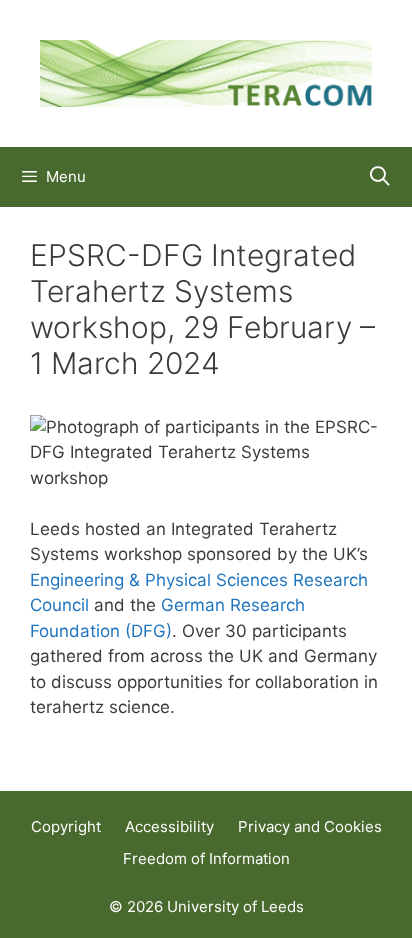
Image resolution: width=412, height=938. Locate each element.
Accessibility (169, 826)
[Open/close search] (380, 177)
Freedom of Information (206, 858)
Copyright (66, 826)
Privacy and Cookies (310, 826)
